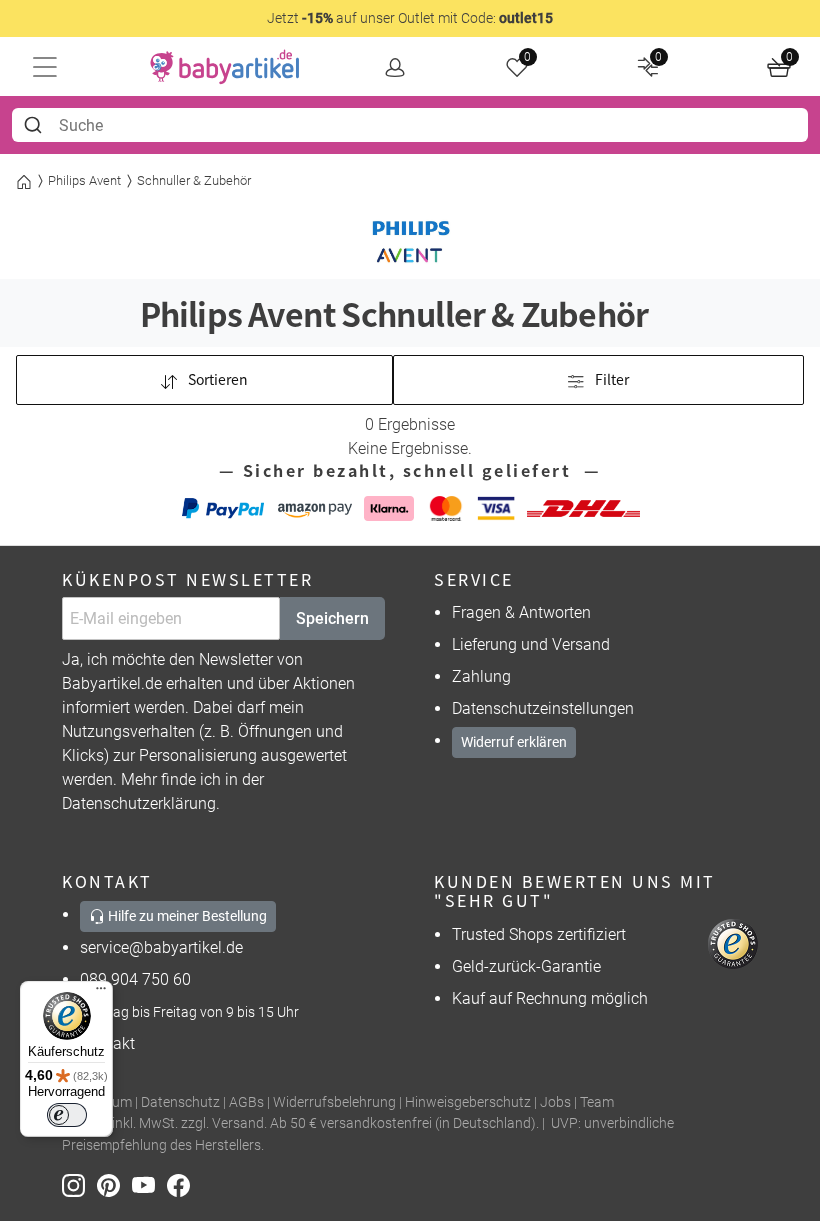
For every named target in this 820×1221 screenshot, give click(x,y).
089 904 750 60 (135, 979)
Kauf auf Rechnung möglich (550, 998)
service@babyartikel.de (161, 947)
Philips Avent (84, 180)
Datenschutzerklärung (139, 803)
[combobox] (410, 125)
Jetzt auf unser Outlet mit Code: (410, 18)
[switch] (67, 1115)
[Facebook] (182, 1184)
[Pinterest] (114, 1184)
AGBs (246, 1102)
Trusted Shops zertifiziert (539, 934)
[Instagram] (79, 1184)
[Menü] (101, 993)
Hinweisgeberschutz (468, 1102)
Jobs (555, 1102)
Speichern (332, 618)
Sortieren (216, 379)
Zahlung (481, 676)
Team (597, 1102)
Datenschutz (180, 1102)
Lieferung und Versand (531, 644)
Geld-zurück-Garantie (526, 966)
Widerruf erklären (514, 742)
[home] (225, 67)
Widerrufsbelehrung (334, 1102)
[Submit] (35, 125)
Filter (610, 379)
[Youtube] (149, 1184)
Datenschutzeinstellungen (543, 708)
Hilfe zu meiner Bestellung (186, 916)
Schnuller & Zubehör (194, 180)
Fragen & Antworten (521, 612)
